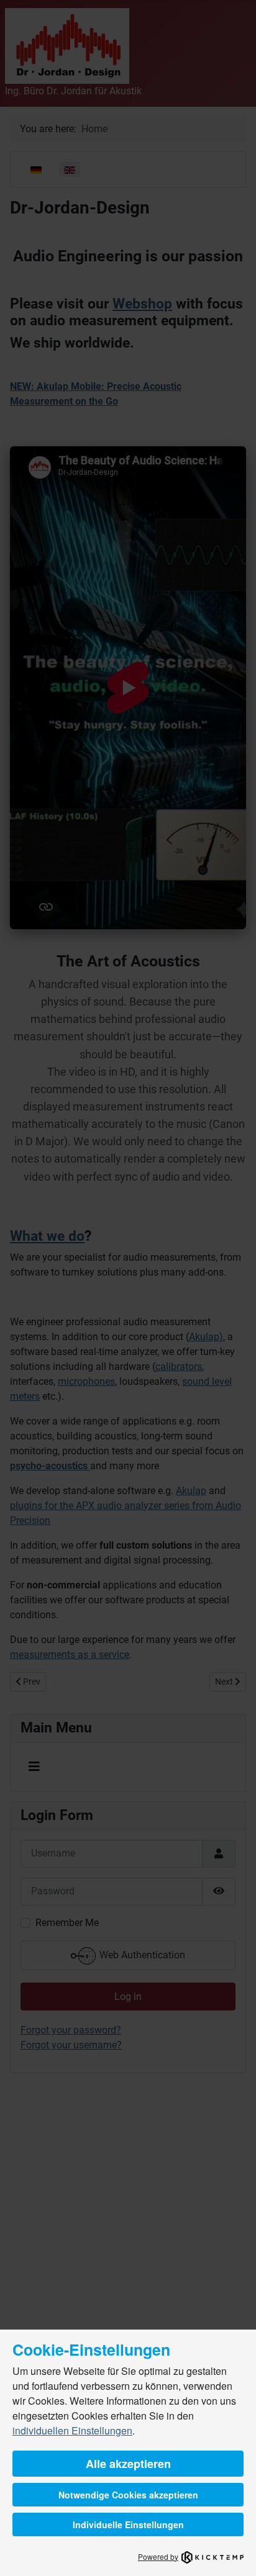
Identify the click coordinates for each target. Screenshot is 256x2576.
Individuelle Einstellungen (128, 2524)
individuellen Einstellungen (72, 2430)
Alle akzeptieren (128, 2464)
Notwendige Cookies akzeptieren (128, 2495)
